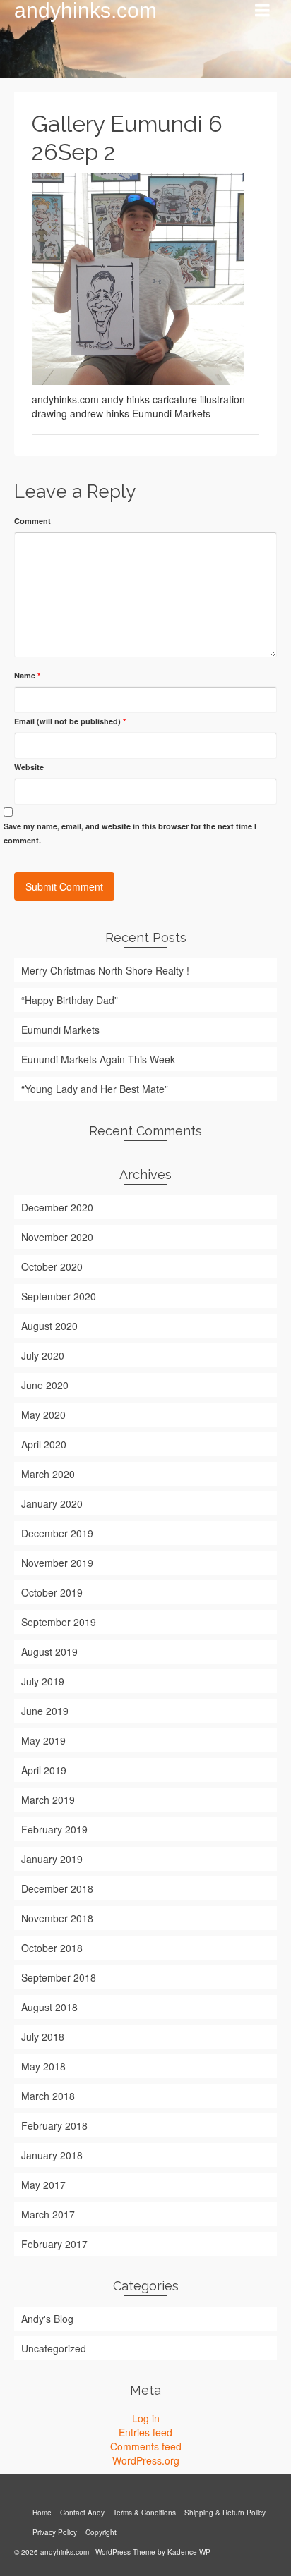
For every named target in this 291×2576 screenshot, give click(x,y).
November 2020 (57, 1237)
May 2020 (43, 1415)
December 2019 (57, 1533)
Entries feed (145, 2432)
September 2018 (59, 1977)
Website (29, 767)
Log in (146, 2418)
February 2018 (54, 2125)
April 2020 (44, 1444)
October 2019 (52, 1592)
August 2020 (49, 1326)
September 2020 (59, 1296)
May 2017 (43, 2185)
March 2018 (48, 2096)
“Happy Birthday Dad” (70, 1000)
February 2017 (54, 2244)
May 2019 (43, 1740)
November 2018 (57, 1918)
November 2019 (57, 1563)
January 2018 (52, 2155)
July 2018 (43, 2037)
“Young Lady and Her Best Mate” (95, 1089)
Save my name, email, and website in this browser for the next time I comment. (130, 833)
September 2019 (59, 1622)
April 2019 (44, 1770)
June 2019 (45, 1711)
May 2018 (43, 2066)
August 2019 (49, 1652)
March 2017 (48, 2214)
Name (27, 675)
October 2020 (52, 1266)
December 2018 (57, 1888)
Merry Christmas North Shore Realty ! (105, 970)
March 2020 (48, 1474)
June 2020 (45, 1385)
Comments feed (146, 2446)
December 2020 (57, 1207)
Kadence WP (189, 2552)
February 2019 (54, 1829)
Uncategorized (54, 2348)
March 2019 (48, 1800)
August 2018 (49, 2007)
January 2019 (52, 1859)
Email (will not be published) (70, 721)
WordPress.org (146, 2460)
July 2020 (43, 1355)
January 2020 (52, 1503)
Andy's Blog (47, 2319)
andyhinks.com (85, 11)
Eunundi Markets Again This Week (98, 1059)
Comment (32, 521)
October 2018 (52, 1948)
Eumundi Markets (60, 1030)
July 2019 (43, 1681)
